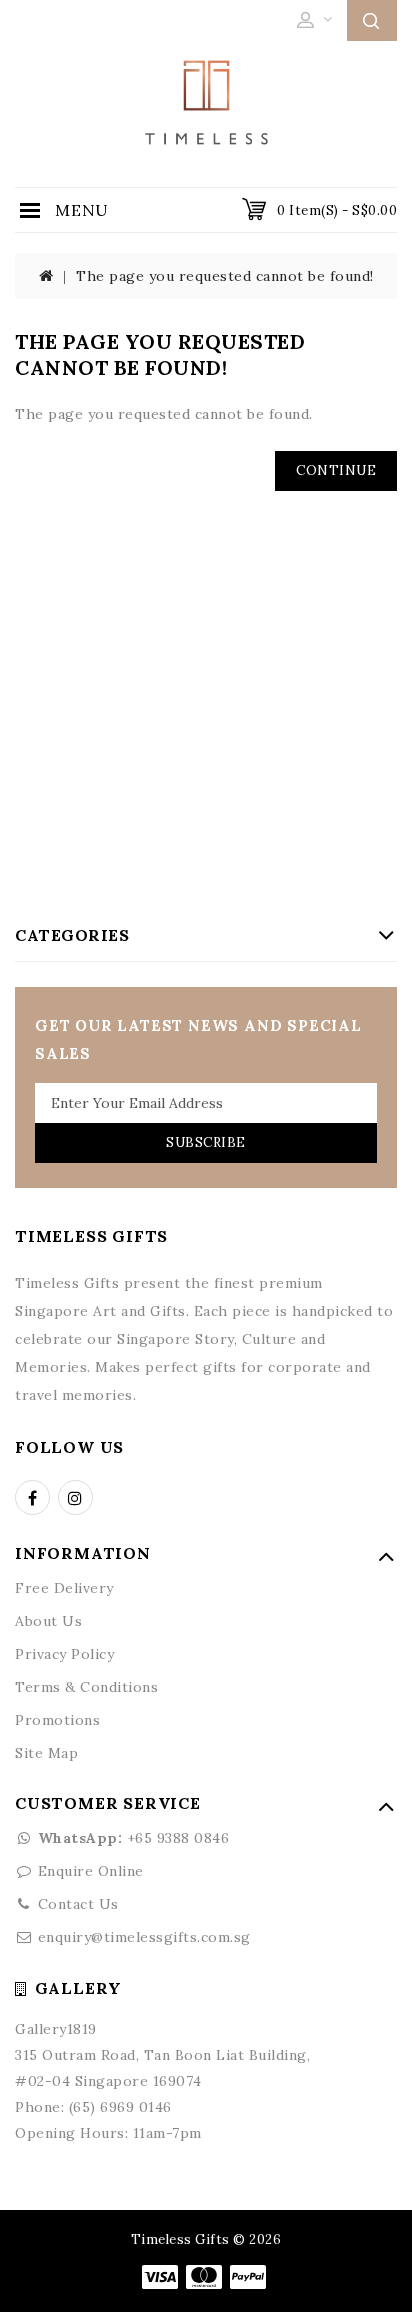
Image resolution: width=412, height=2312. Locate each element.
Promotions (57, 1720)
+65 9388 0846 (133, 1838)
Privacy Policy (64, 1654)
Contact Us (78, 1904)
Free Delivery (64, 1588)
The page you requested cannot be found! (225, 276)
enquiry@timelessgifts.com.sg (144, 1937)
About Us (48, 1621)
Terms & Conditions (86, 1687)
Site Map (46, 1753)
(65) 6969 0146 (120, 2107)
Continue (336, 470)
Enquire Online (91, 1871)
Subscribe (206, 1142)
